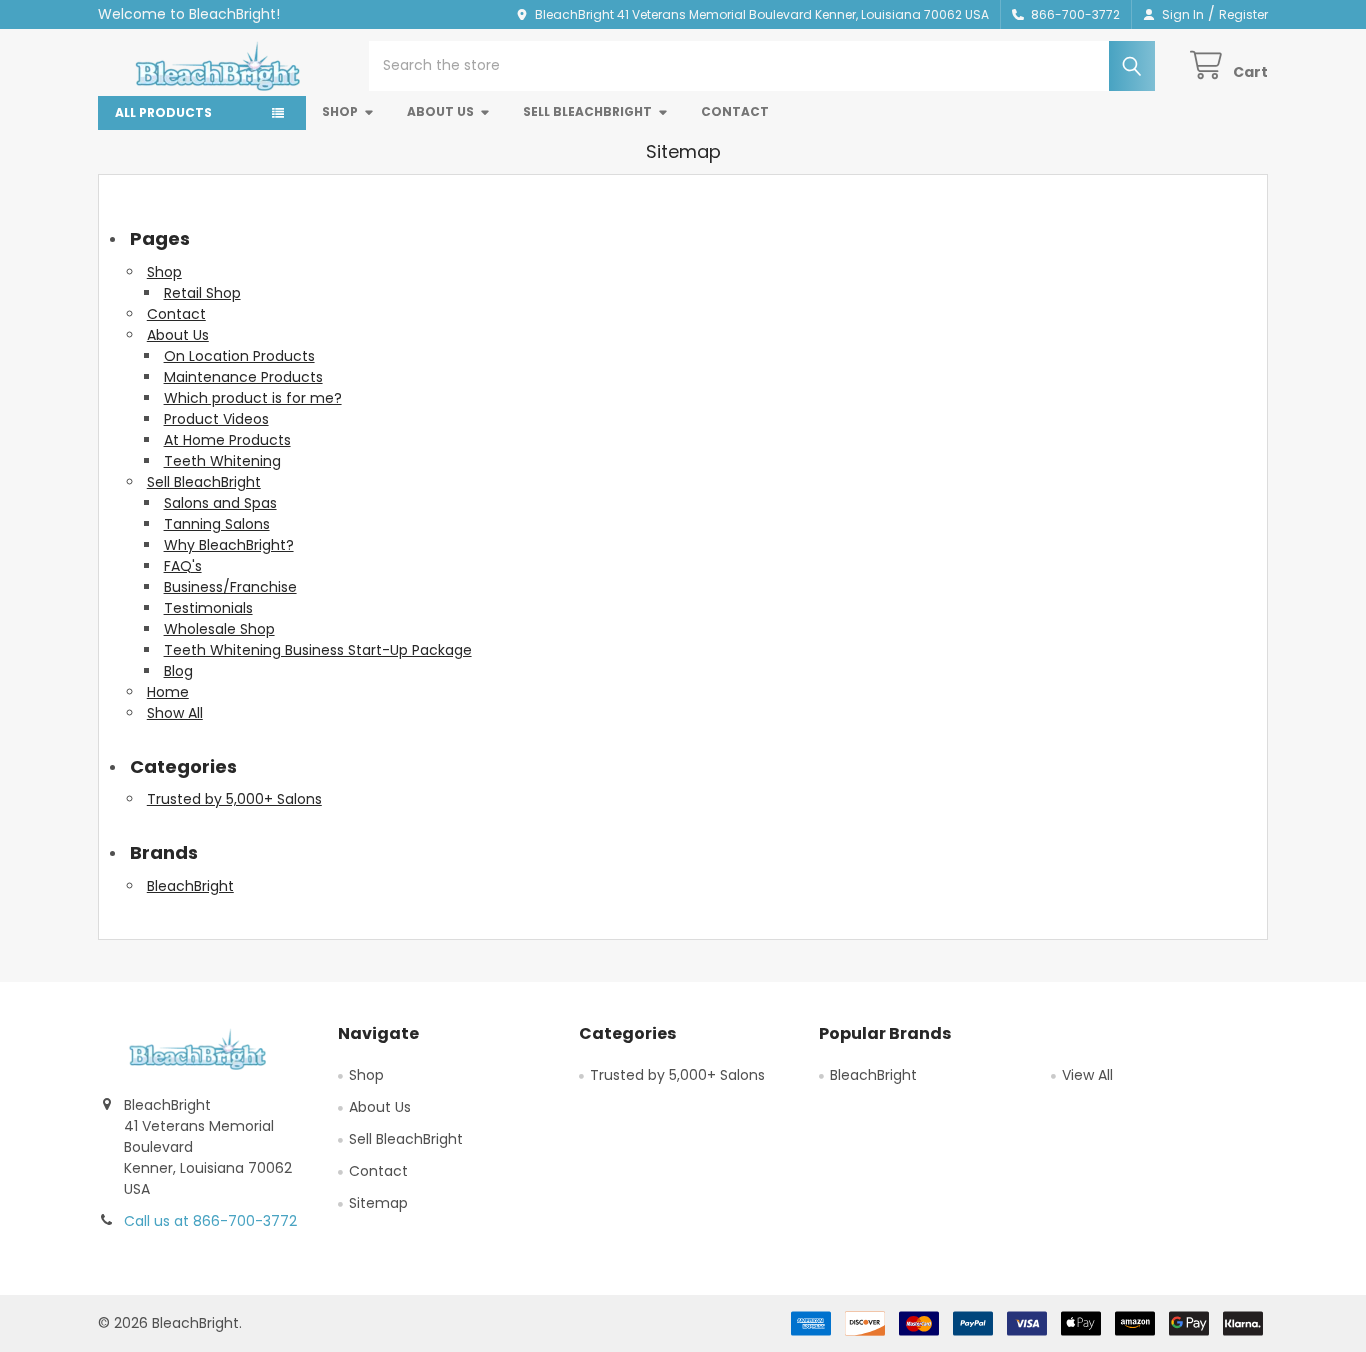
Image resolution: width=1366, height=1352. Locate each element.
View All (1087, 1075)
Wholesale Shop (219, 629)
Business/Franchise (230, 587)
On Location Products (239, 356)
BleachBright (190, 886)
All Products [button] (163, 112)
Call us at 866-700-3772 (210, 1221)
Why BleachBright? (229, 545)
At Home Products (227, 440)
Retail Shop (202, 293)
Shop (340, 111)
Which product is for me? (253, 398)
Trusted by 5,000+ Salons (234, 799)
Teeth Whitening (222, 461)
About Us (440, 111)
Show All (175, 713)
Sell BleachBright (587, 111)
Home (168, 692)
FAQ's (183, 566)
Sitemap (378, 1203)
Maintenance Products (243, 377)
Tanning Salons (217, 524)
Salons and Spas (220, 503)
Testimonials (208, 608)
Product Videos (216, 419)
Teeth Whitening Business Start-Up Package (318, 650)
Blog (178, 671)
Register (1243, 14)
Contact (735, 111)
